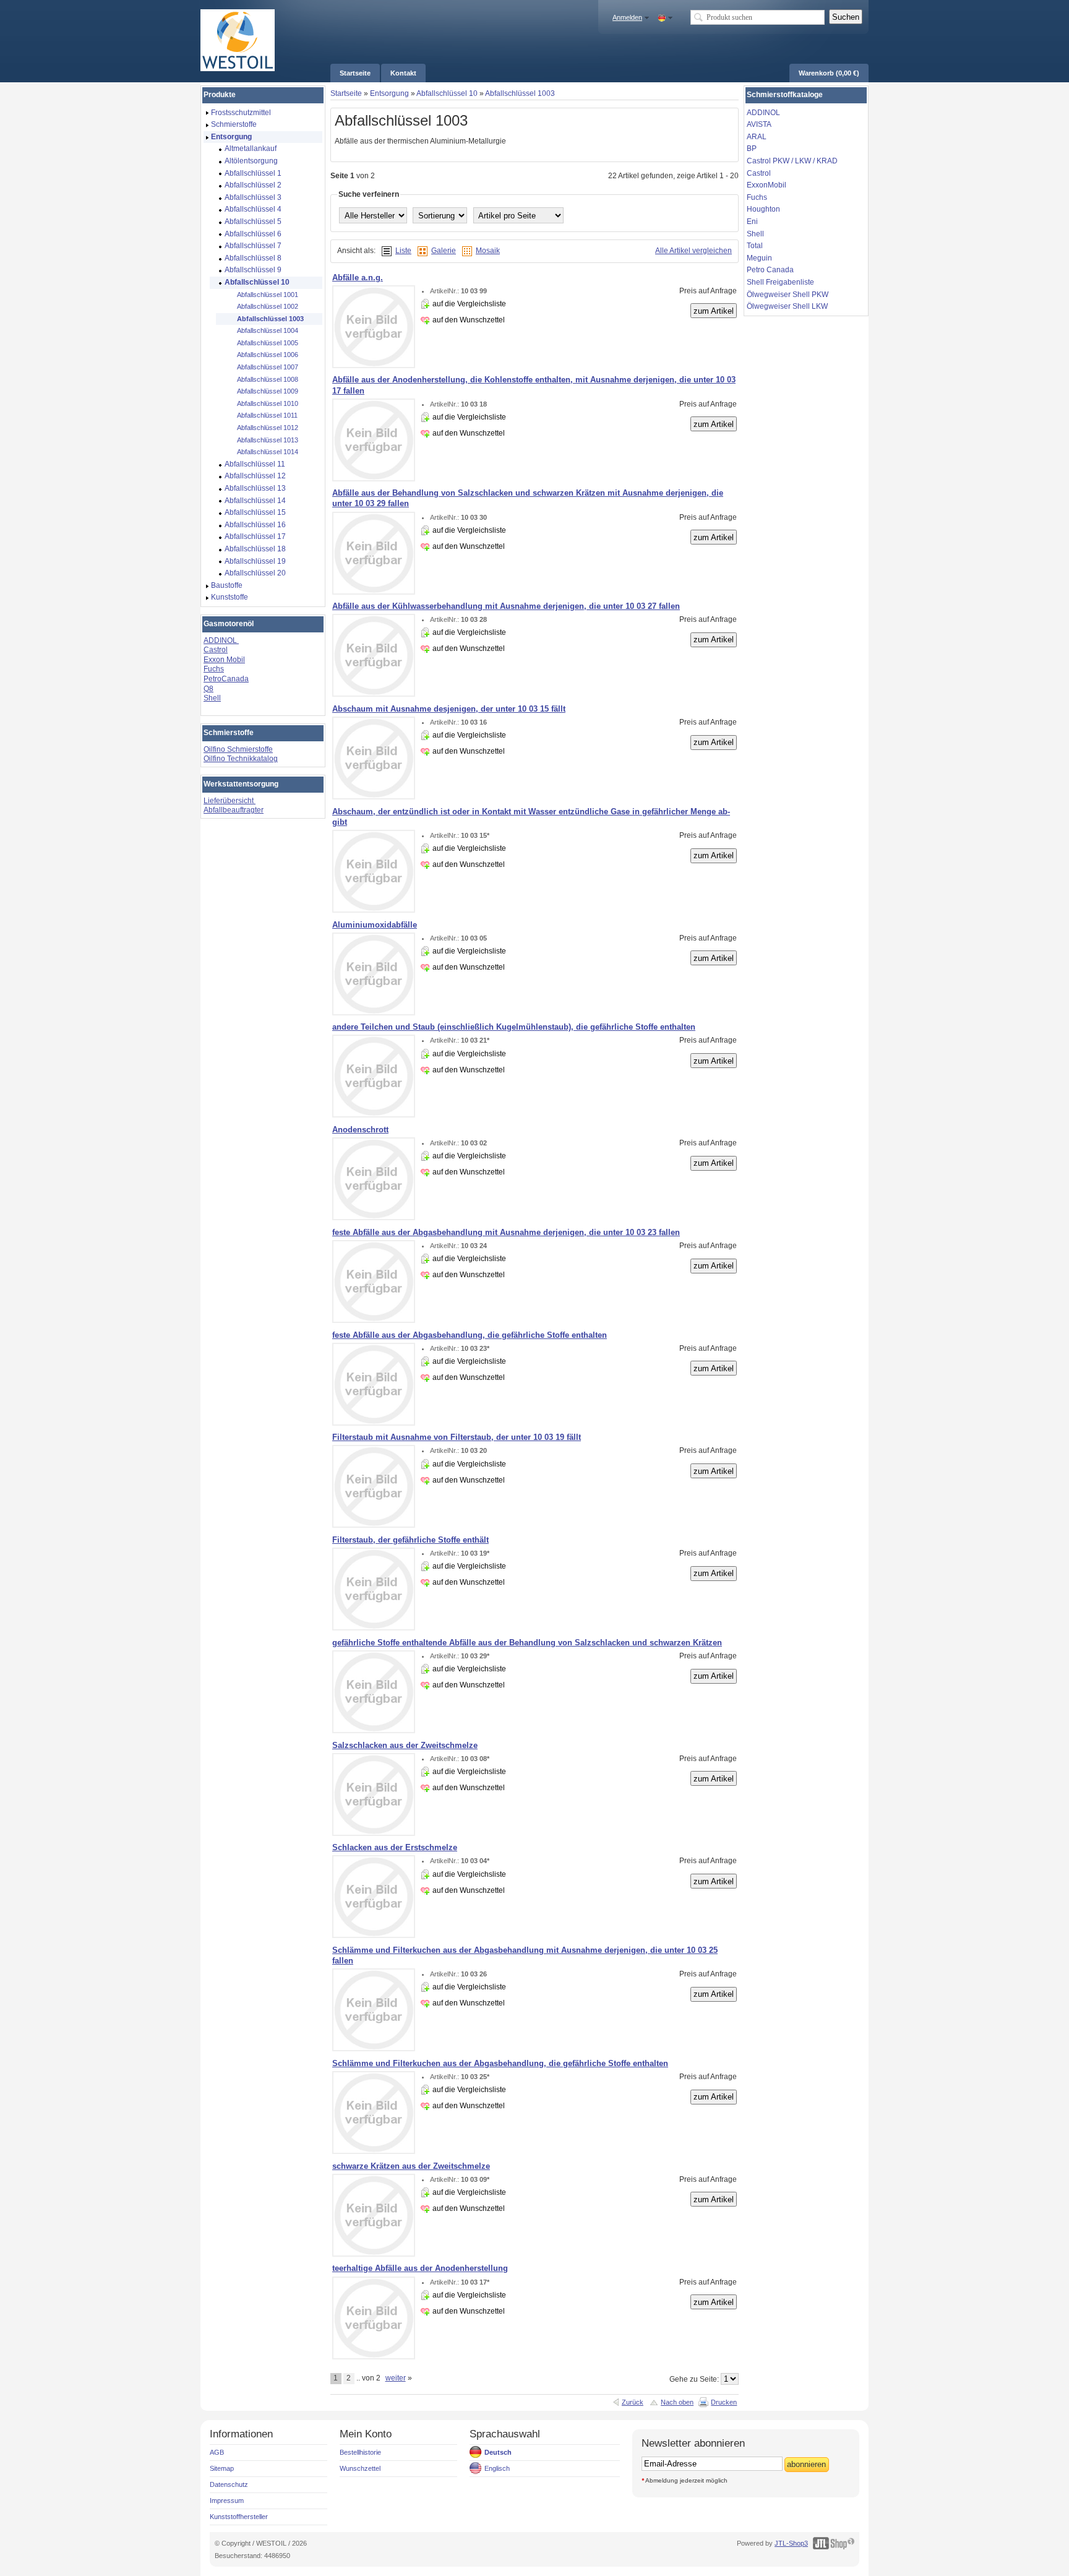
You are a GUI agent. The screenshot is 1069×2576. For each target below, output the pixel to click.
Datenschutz (229, 2484)
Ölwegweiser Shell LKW (787, 306)
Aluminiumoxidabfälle (375, 925)
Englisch (497, 2468)
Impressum (227, 2501)
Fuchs (214, 669)
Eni (752, 222)
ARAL (757, 137)
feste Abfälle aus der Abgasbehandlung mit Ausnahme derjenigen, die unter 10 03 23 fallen (506, 1232)
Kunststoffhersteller (239, 2517)
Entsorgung (389, 93)
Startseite (346, 93)
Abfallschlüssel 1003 (520, 93)
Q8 (208, 689)
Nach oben (677, 2402)
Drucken (724, 2402)
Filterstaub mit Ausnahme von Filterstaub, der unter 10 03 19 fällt (457, 1437)
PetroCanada (226, 679)
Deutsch (498, 2452)
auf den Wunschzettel (469, 320)
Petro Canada (770, 270)
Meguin (759, 258)
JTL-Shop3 (791, 2543)
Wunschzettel (360, 2468)
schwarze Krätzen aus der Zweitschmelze (411, 2166)
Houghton (763, 209)
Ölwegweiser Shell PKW (788, 295)
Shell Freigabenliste (780, 282)
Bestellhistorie (360, 2452)
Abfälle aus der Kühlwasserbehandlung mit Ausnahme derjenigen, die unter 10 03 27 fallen (506, 606)
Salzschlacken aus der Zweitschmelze (405, 1745)
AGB (217, 2452)
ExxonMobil (766, 185)
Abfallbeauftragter (234, 810)
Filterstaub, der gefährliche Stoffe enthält (410, 1540)
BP (752, 149)
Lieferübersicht (230, 801)
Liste (403, 251)
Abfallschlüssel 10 (447, 93)
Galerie (444, 251)
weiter (396, 2378)
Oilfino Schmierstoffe (238, 749)
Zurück (633, 2402)
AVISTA (759, 124)
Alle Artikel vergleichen (693, 251)
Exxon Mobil (224, 660)
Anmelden (627, 17)
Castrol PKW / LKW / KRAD (792, 161)
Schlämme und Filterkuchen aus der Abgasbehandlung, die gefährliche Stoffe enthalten (500, 2063)
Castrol (216, 650)
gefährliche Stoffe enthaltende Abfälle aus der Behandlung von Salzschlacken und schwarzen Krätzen (527, 1643)
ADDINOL (221, 640)
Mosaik (488, 251)
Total (755, 246)
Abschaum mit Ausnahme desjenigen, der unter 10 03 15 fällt (449, 709)
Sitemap (222, 2468)
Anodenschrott (360, 1130)
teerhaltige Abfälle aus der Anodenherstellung (420, 2268)
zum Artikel (714, 311)
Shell (212, 698)
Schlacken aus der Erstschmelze (395, 1847)
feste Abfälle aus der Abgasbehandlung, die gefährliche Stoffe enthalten (470, 1335)
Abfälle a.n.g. (358, 278)
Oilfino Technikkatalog (241, 759)
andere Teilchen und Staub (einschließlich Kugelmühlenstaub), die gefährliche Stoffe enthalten (514, 1027)
